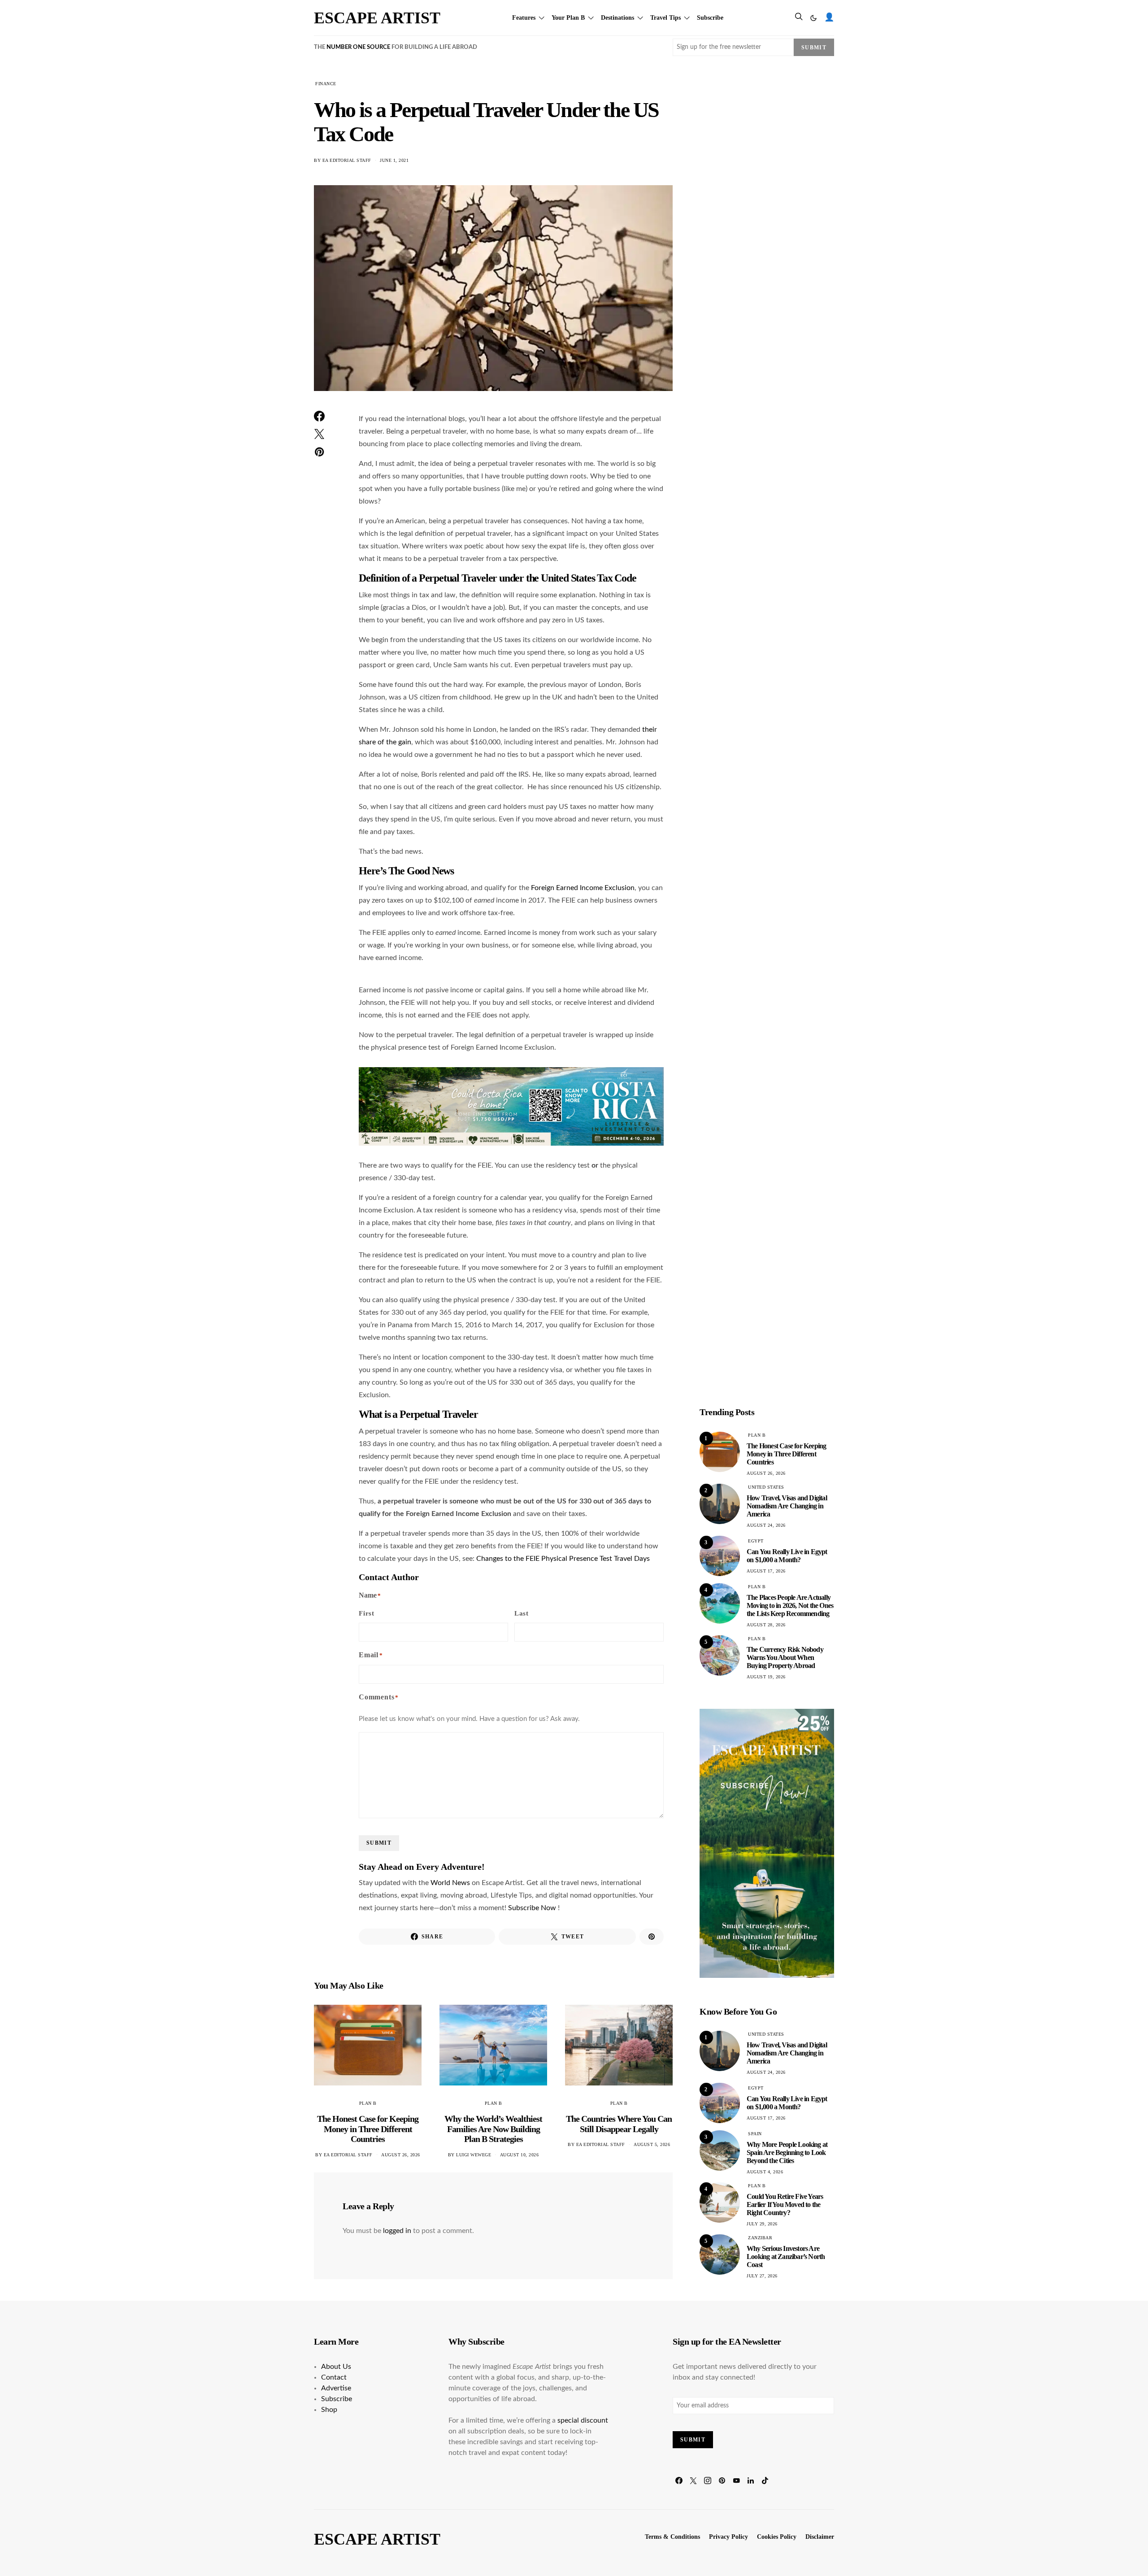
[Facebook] (679, 2480)
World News (451, 1883)
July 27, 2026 (762, 2276)
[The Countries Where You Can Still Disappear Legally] (619, 2045)
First (367, 1613)
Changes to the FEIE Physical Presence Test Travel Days (563, 1559)
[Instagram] (708, 2480)
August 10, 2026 (520, 2155)
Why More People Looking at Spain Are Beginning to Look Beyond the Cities (787, 2152)
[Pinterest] (722, 2480)
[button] (813, 18)
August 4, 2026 (765, 2172)
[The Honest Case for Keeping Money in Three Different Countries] (368, 2045)
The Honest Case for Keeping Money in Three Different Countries (368, 2129)
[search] (799, 18)
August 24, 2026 (766, 1525)
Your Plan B (568, 18)
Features (524, 18)
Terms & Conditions (672, 2537)
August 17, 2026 (766, 1571)
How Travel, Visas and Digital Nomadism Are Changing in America (787, 1506)
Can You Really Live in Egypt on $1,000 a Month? (787, 1556)
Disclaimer (820, 2537)
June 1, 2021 (394, 160)
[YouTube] (736, 2480)
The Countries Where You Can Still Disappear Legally (619, 2124)
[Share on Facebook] (319, 416)
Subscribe (710, 18)
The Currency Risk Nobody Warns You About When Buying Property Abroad (785, 1657)
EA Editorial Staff (347, 160)
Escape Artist (377, 18)
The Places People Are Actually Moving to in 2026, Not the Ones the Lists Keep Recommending (790, 1605)
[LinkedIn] (751, 2480)
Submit (814, 48)
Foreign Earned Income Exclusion (583, 888)
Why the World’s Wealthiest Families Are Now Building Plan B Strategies (493, 2129)
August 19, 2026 (766, 1677)
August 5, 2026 (652, 2144)
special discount (583, 2420)
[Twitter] (693, 2480)
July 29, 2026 (762, 2224)
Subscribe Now (533, 1908)
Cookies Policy (777, 2537)
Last (522, 1613)
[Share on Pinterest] (319, 452)
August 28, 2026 (766, 1625)
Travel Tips (665, 18)
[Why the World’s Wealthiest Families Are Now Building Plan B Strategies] (493, 2045)
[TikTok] (765, 2480)
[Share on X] (319, 434)
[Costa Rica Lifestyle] (511, 1106)
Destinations (617, 18)
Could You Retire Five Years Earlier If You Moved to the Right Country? (785, 2205)
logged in (397, 2231)
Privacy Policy (728, 2537)
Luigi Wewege (474, 2155)
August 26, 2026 (401, 2155)
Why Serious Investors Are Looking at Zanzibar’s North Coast (786, 2257)
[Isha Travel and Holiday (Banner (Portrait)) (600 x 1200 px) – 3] (767, 1843)
